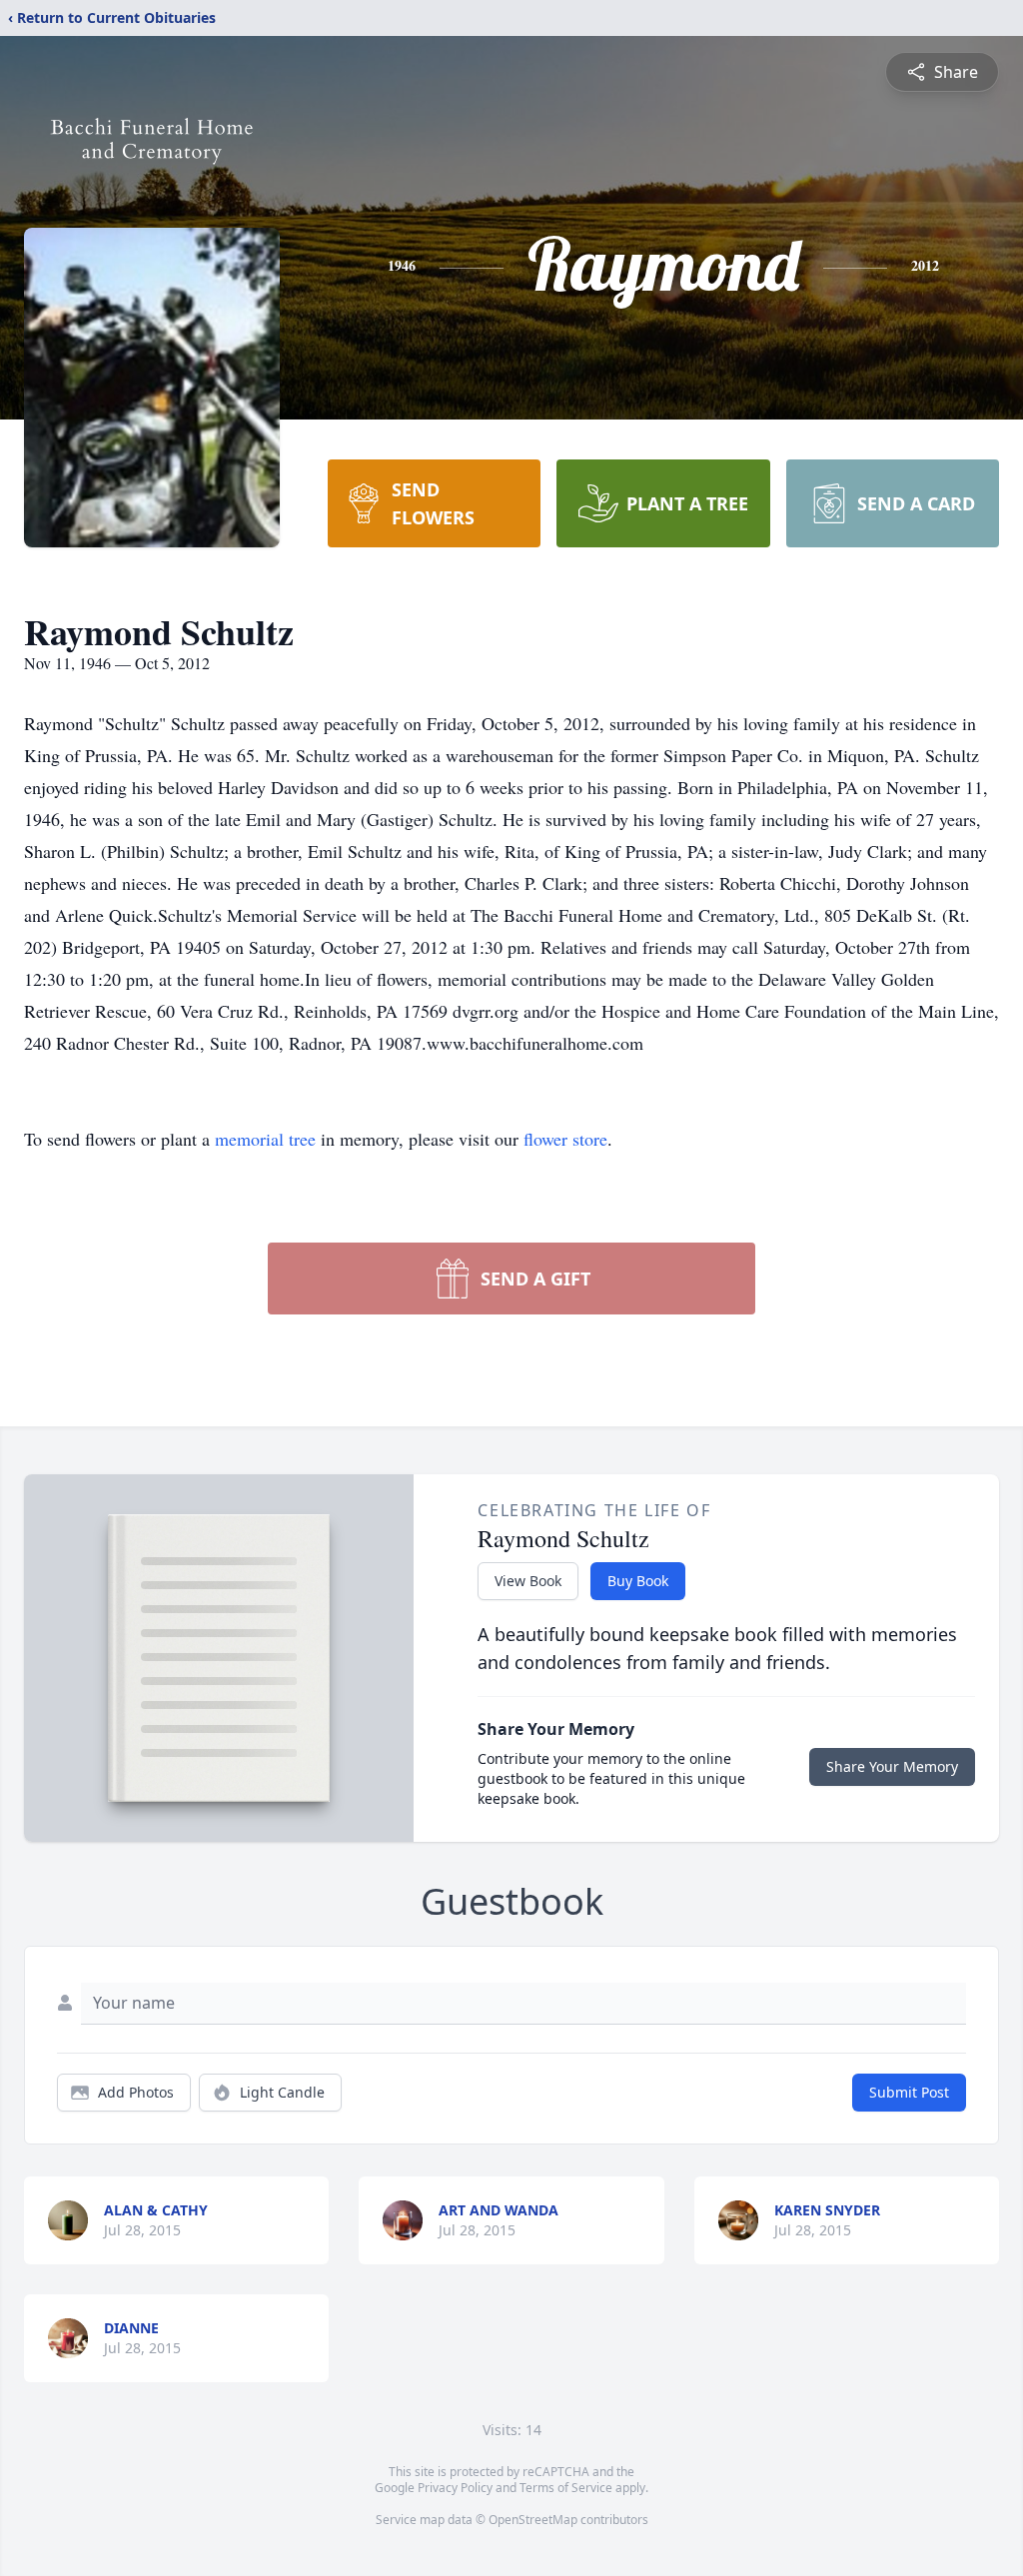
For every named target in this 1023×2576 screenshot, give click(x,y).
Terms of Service (566, 2488)
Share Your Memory (892, 1766)
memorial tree (265, 1139)
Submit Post (909, 2092)
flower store (565, 1139)
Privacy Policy (455, 2488)
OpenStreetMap (533, 2520)
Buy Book (638, 1581)
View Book (528, 1581)
